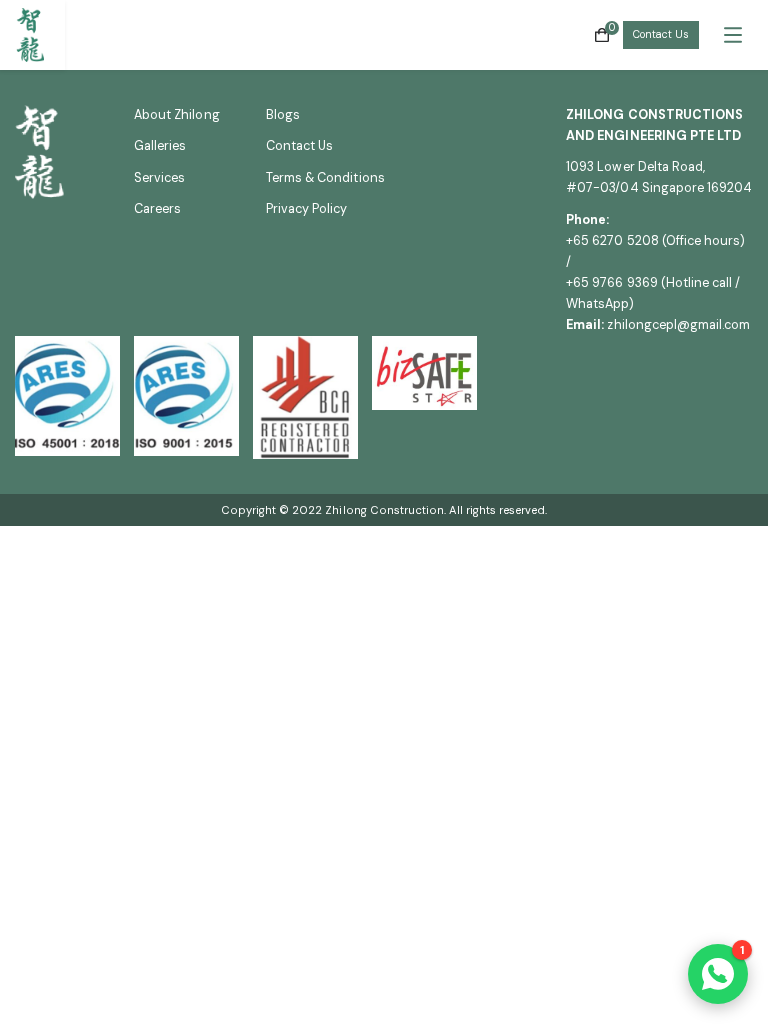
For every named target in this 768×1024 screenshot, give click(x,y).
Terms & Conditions (325, 178)
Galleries (160, 146)
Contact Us (661, 34)
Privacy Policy (307, 209)
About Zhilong (177, 115)
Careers (157, 209)
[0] (602, 35)
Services (159, 178)
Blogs (283, 115)
